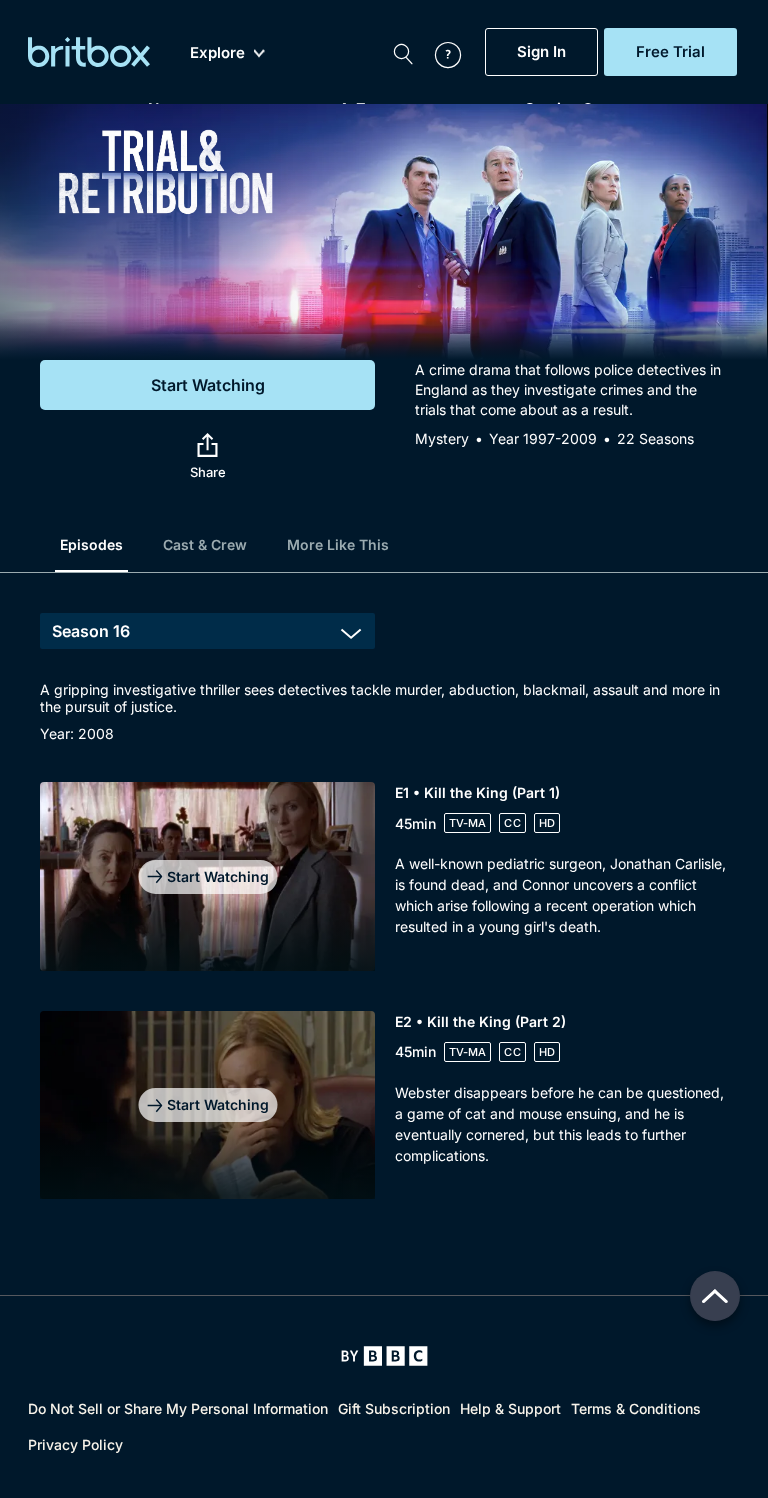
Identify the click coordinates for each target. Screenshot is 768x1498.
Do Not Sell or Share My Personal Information (178, 1408)
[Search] (403, 52)
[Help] (438, 52)
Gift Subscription (394, 1408)
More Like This (338, 544)
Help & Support (510, 1408)
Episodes (91, 544)
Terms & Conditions (636, 1408)
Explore (217, 53)
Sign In (541, 52)
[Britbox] (89, 52)
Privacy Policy (75, 1444)
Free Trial (670, 52)
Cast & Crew (205, 544)
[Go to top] (715, 1296)
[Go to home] (384, 1356)
